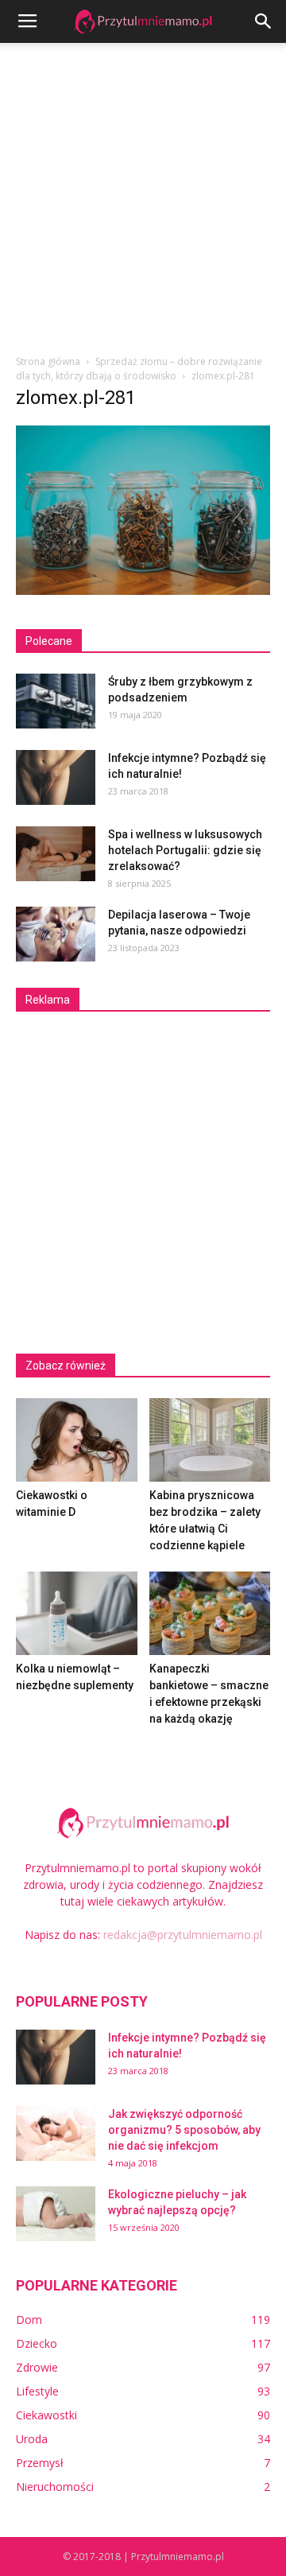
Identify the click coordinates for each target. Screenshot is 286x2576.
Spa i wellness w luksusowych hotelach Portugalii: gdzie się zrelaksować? (185, 850)
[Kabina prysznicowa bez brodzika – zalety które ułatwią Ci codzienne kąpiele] (210, 1440)
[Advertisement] (143, 194)
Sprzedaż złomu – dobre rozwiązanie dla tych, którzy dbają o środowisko (139, 369)
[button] (264, 21)
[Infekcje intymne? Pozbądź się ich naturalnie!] (56, 777)
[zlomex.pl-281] (143, 591)
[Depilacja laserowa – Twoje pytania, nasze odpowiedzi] (56, 934)
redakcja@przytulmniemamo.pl (183, 1935)
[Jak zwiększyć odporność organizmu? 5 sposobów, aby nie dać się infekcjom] (56, 2133)
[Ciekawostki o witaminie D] (77, 1440)
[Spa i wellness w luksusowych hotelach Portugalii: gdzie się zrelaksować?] (56, 854)
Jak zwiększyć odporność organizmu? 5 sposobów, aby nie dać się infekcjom (184, 2130)
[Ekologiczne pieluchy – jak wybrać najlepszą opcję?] (56, 2214)
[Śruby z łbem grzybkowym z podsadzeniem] (56, 701)
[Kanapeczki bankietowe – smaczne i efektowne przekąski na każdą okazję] (210, 1613)
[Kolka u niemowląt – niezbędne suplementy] (77, 1613)
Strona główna (48, 361)
